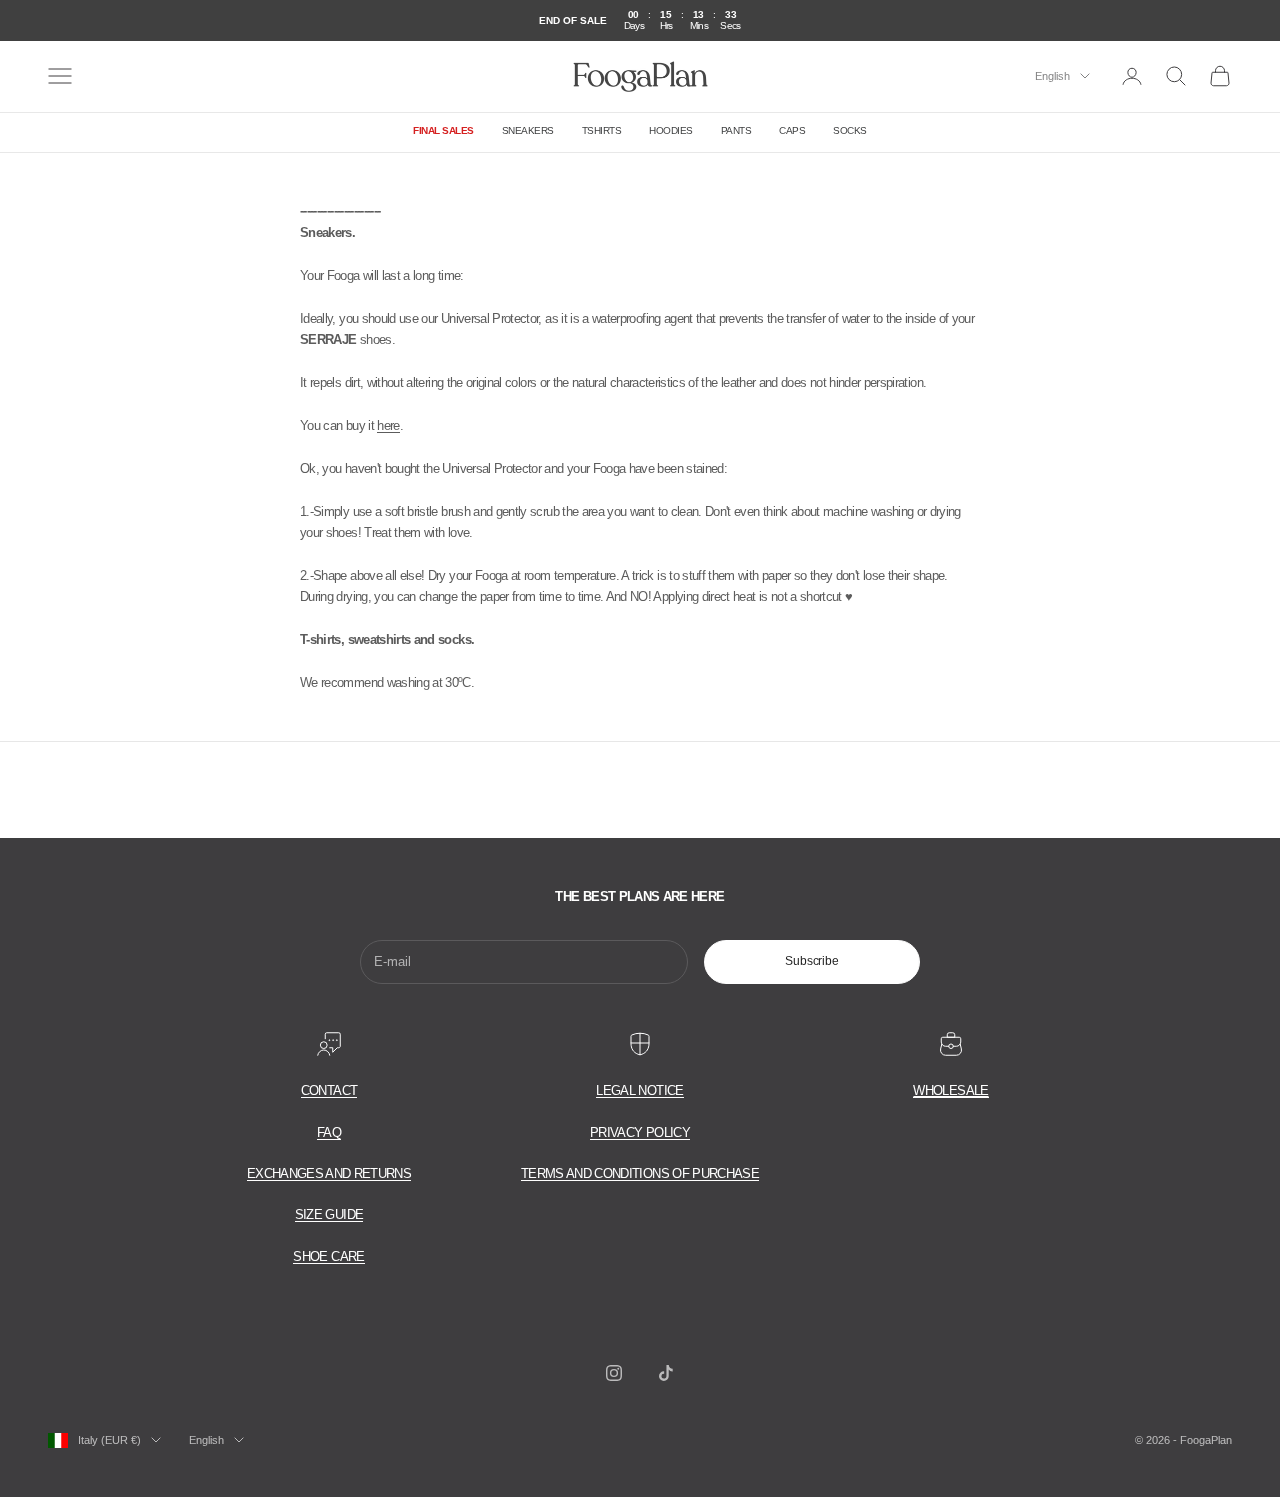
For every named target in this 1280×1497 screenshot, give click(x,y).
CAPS (792, 130)
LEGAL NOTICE (639, 1090)
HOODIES (671, 130)
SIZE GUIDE (329, 1214)
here (388, 425)
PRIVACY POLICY (640, 1132)
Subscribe (812, 961)
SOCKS (850, 130)
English (1052, 76)
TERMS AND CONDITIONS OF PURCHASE (640, 1173)
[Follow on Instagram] (614, 1373)
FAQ (329, 1132)
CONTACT (329, 1090)
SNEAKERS (528, 130)
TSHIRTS (602, 130)
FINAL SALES (443, 130)
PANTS (736, 130)
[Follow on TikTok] (666, 1373)
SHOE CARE (328, 1256)
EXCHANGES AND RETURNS (329, 1173)
